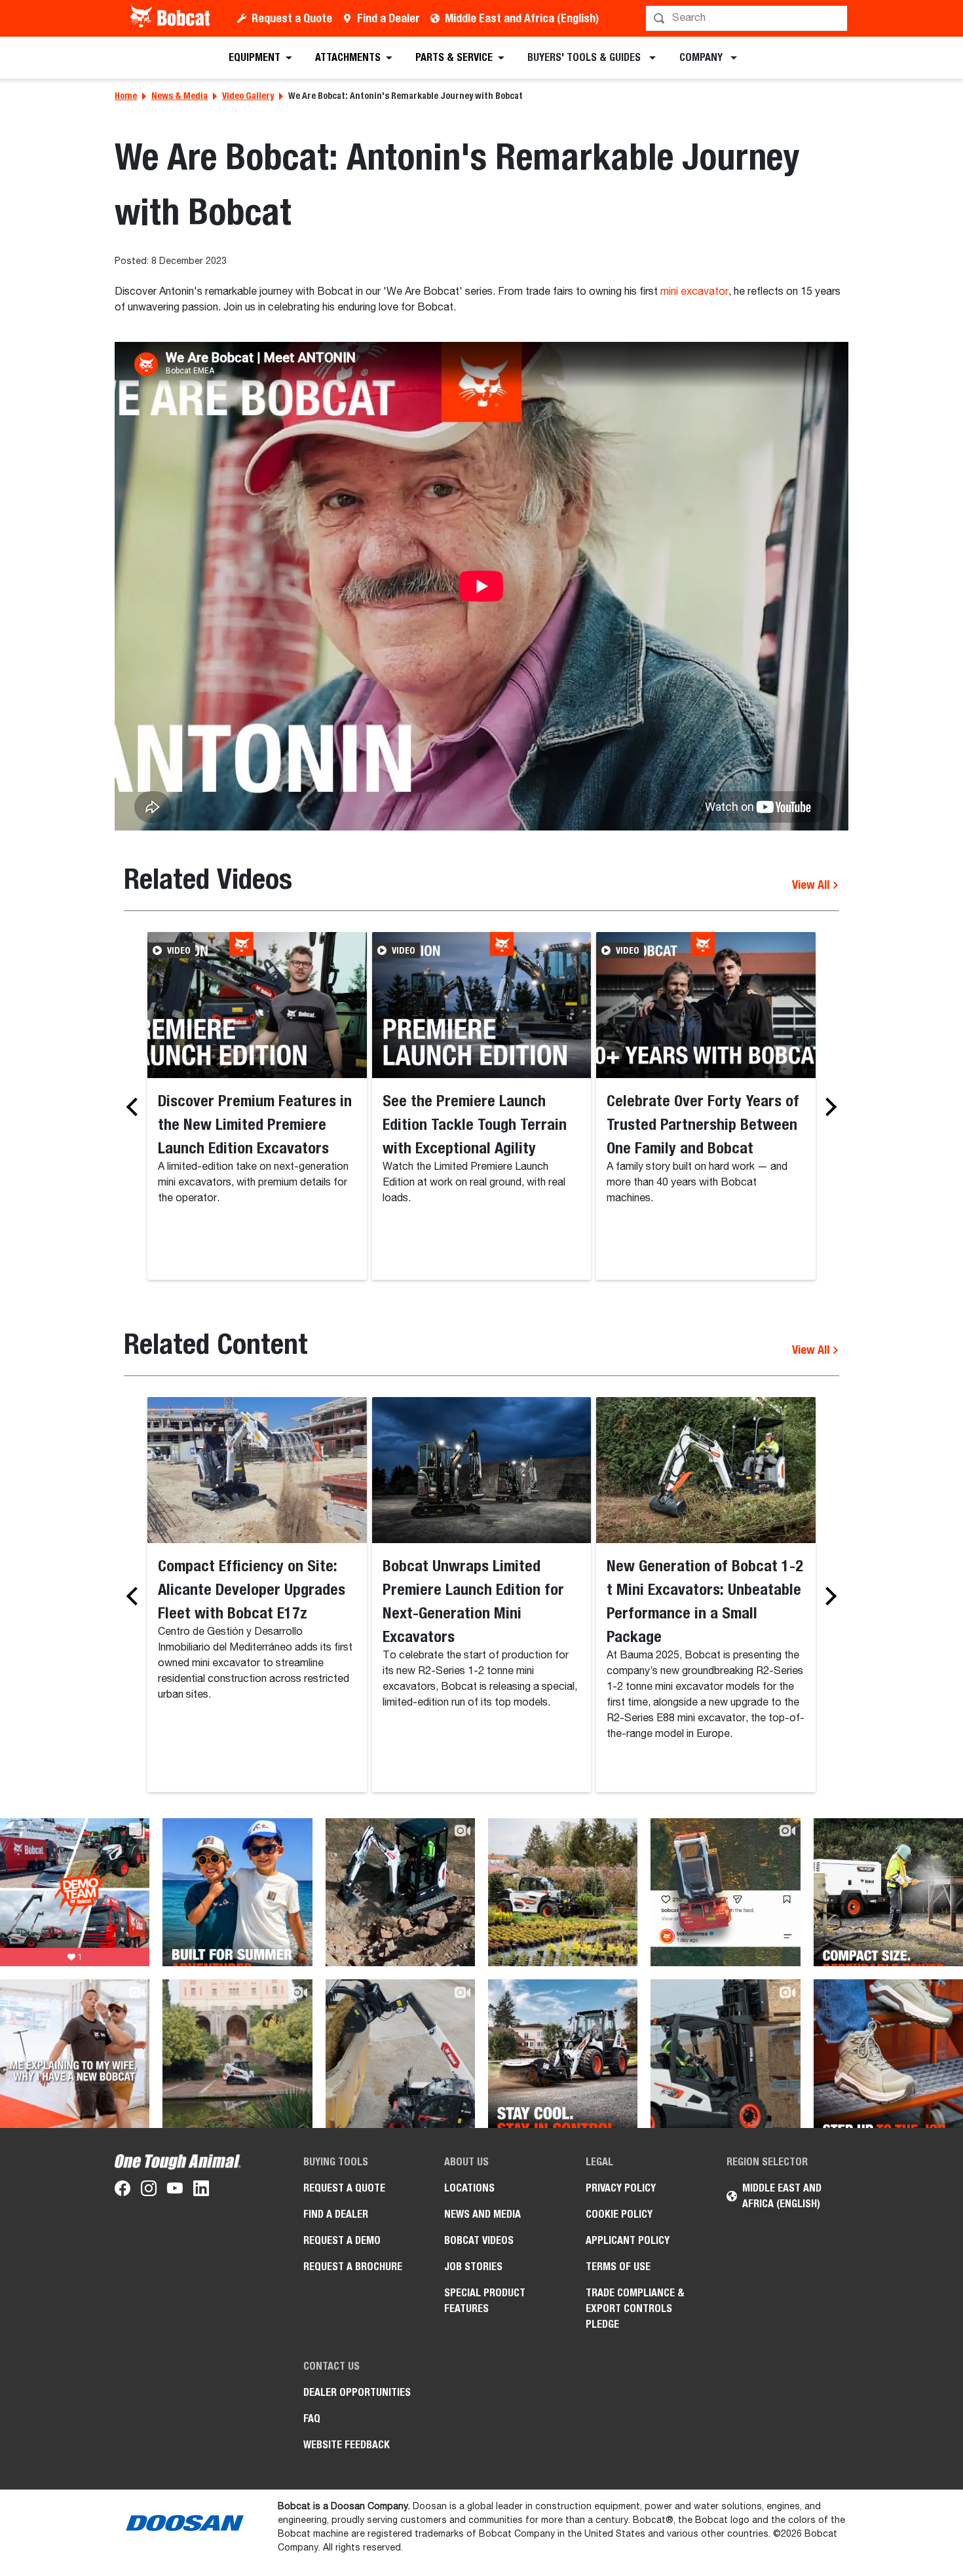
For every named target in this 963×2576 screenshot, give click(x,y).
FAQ (312, 2418)
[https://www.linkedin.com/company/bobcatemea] (201, 2191)
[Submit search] (837, 18)
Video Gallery (248, 96)
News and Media (482, 2214)
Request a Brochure (353, 2267)
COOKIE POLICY (619, 2214)
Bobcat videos (479, 2240)
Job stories (473, 2267)
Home (126, 96)
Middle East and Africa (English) (522, 18)
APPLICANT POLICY (628, 2240)
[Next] (827, 1107)
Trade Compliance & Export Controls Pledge (635, 2308)
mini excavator (694, 292)
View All (812, 885)
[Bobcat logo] (171, 18)
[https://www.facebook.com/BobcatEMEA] (123, 2191)
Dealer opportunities (357, 2392)
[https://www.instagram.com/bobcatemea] (149, 2191)
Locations (469, 2188)
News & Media (179, 96)
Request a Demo (342, 2240)
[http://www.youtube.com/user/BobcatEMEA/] (175, 2191)
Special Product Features (485, 2301)
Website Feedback (347, 2445)
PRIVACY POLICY (621, 2188)
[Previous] (136, 1107)
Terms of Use (618, 2267)
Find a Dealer (388, 18)
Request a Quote (292, 18)
